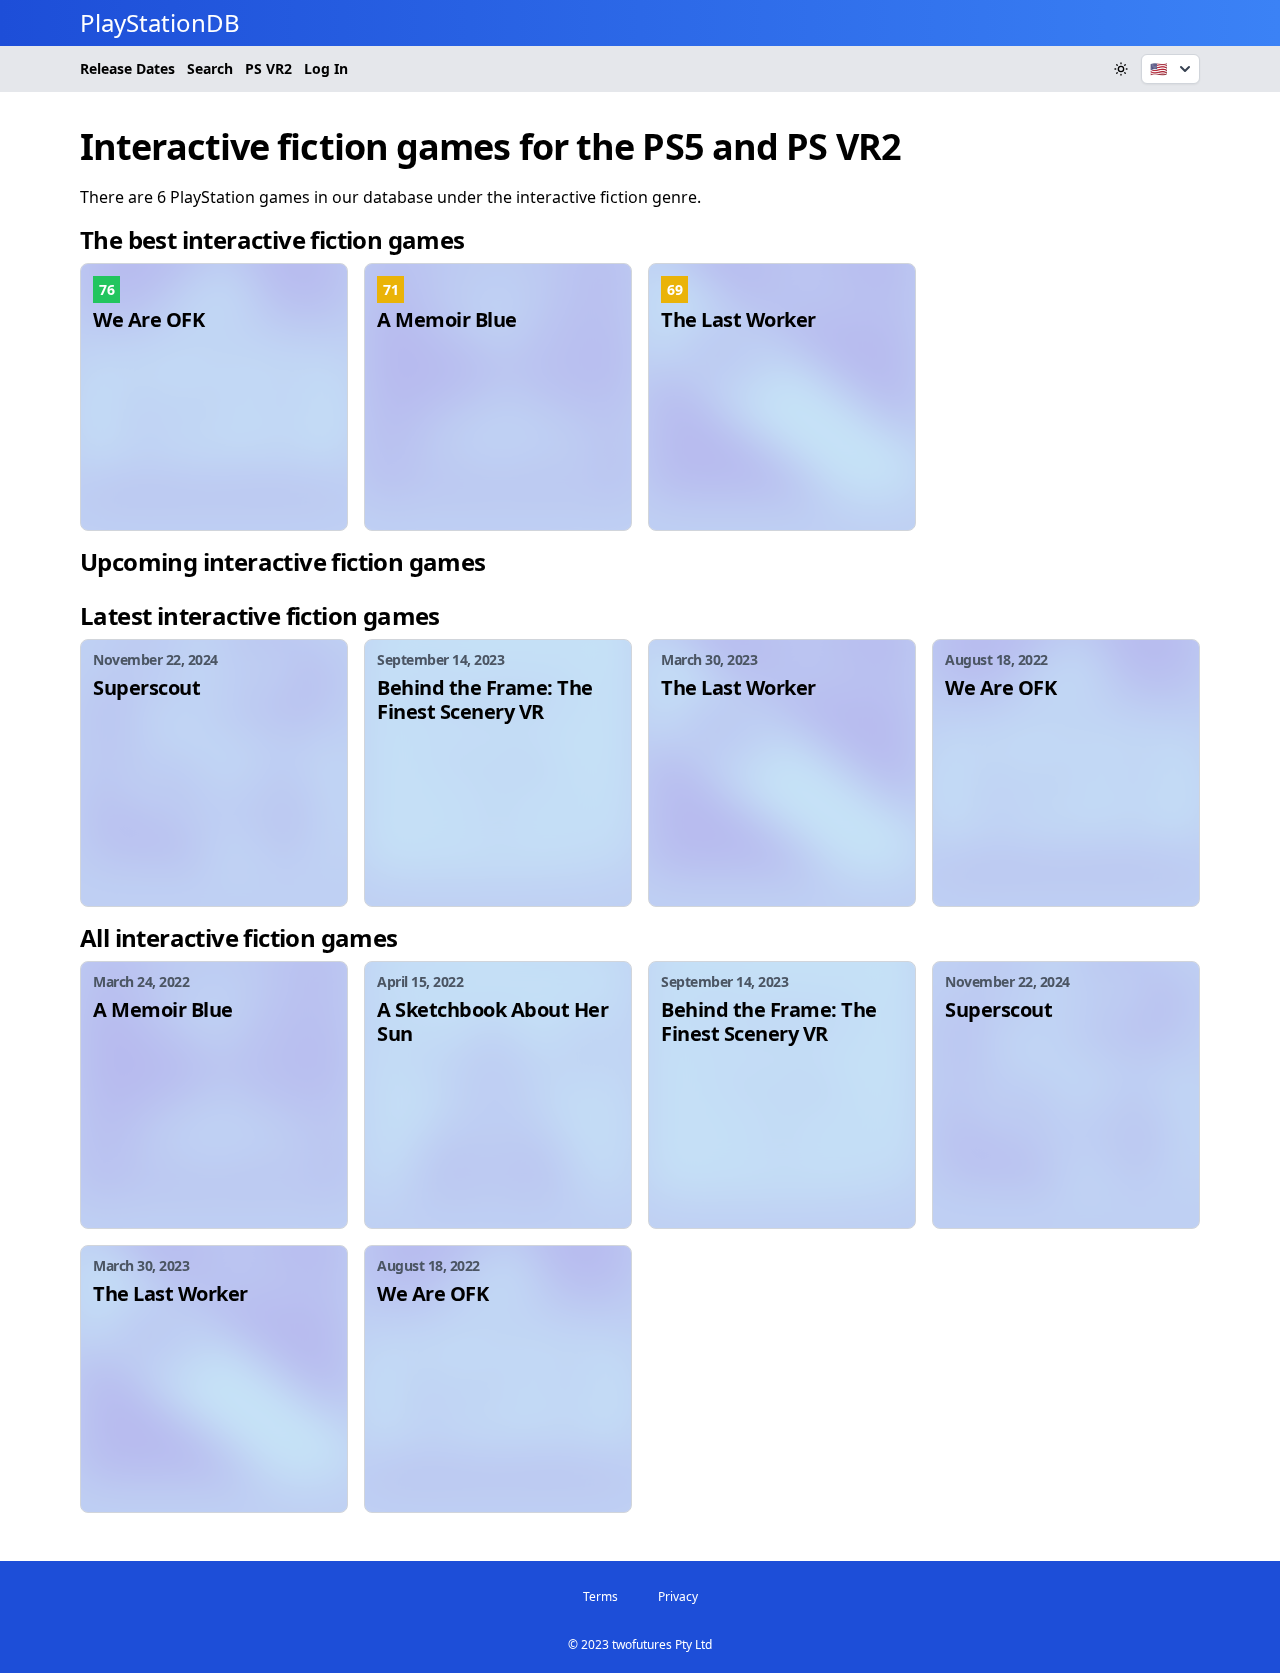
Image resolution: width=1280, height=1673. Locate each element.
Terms (600, 1596)
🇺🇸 (1158, 68)
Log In (326, 68)
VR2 (268, 68)
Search (210, 68)
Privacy (678, 1596)
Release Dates (127, 68)
